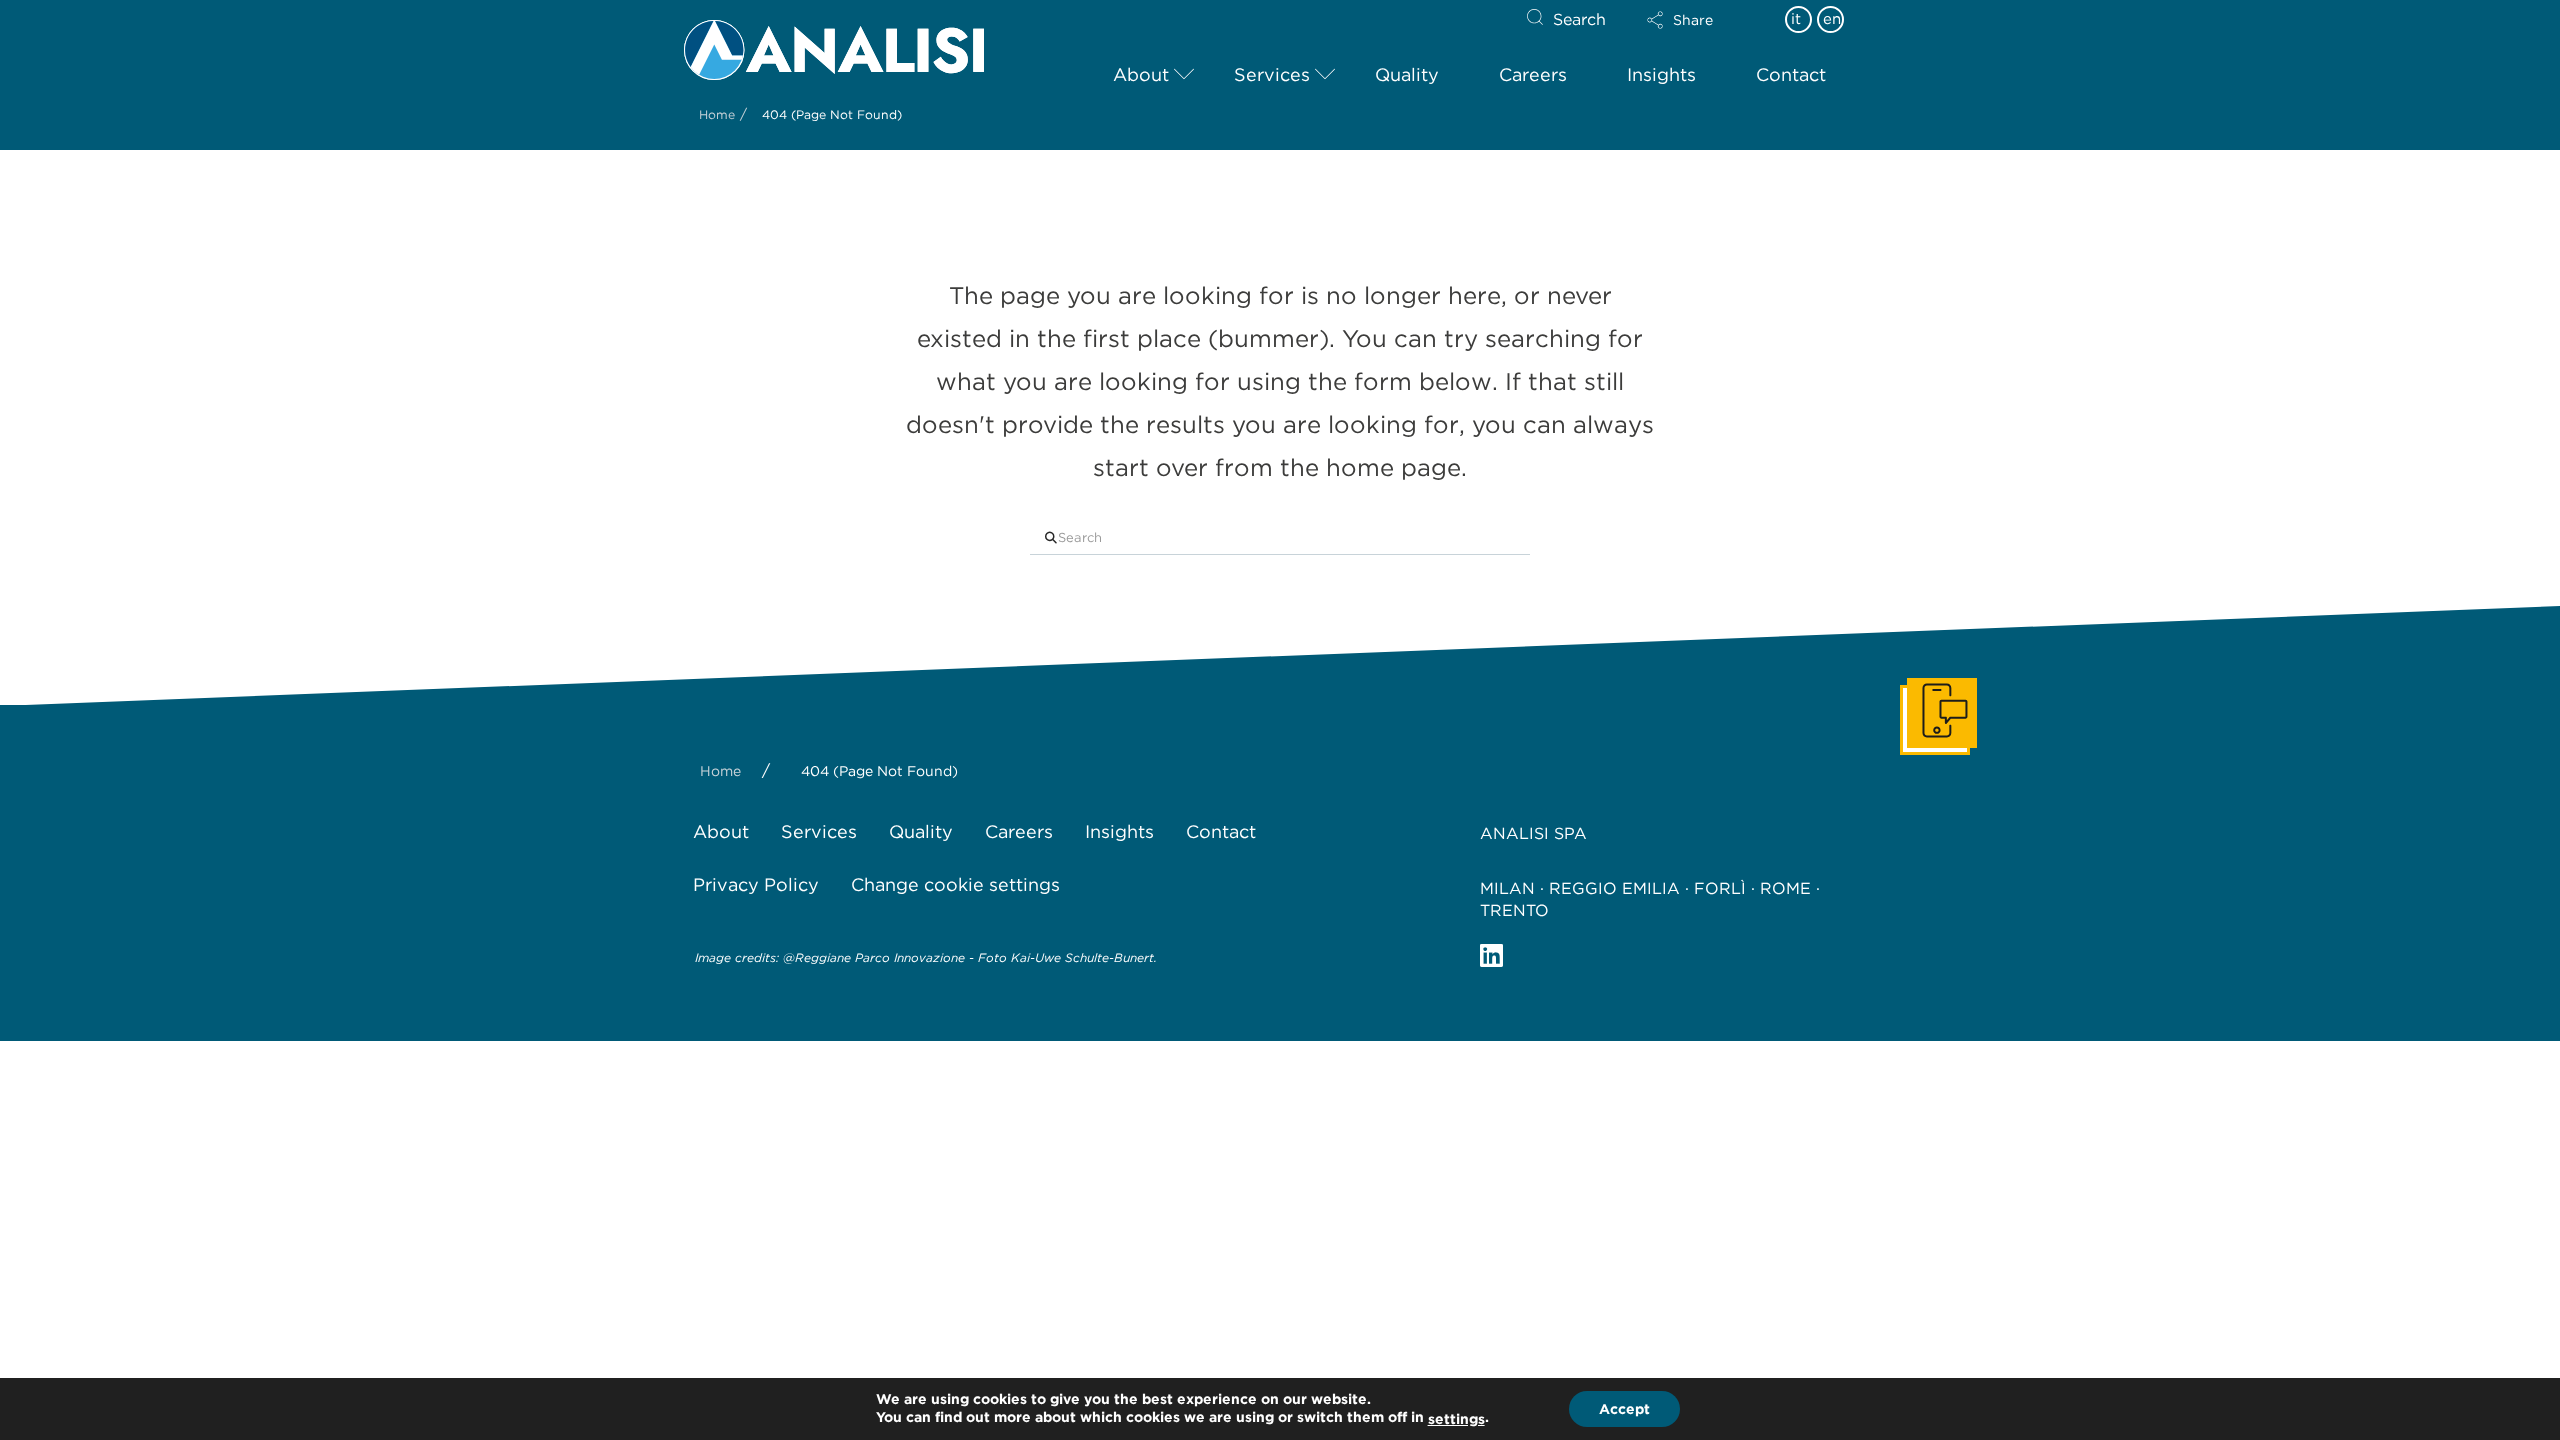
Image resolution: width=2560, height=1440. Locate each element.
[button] (1697, 20)
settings (1456, 1419)
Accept (1624, 1409)
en (1832, 19)
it (1796, 19)
